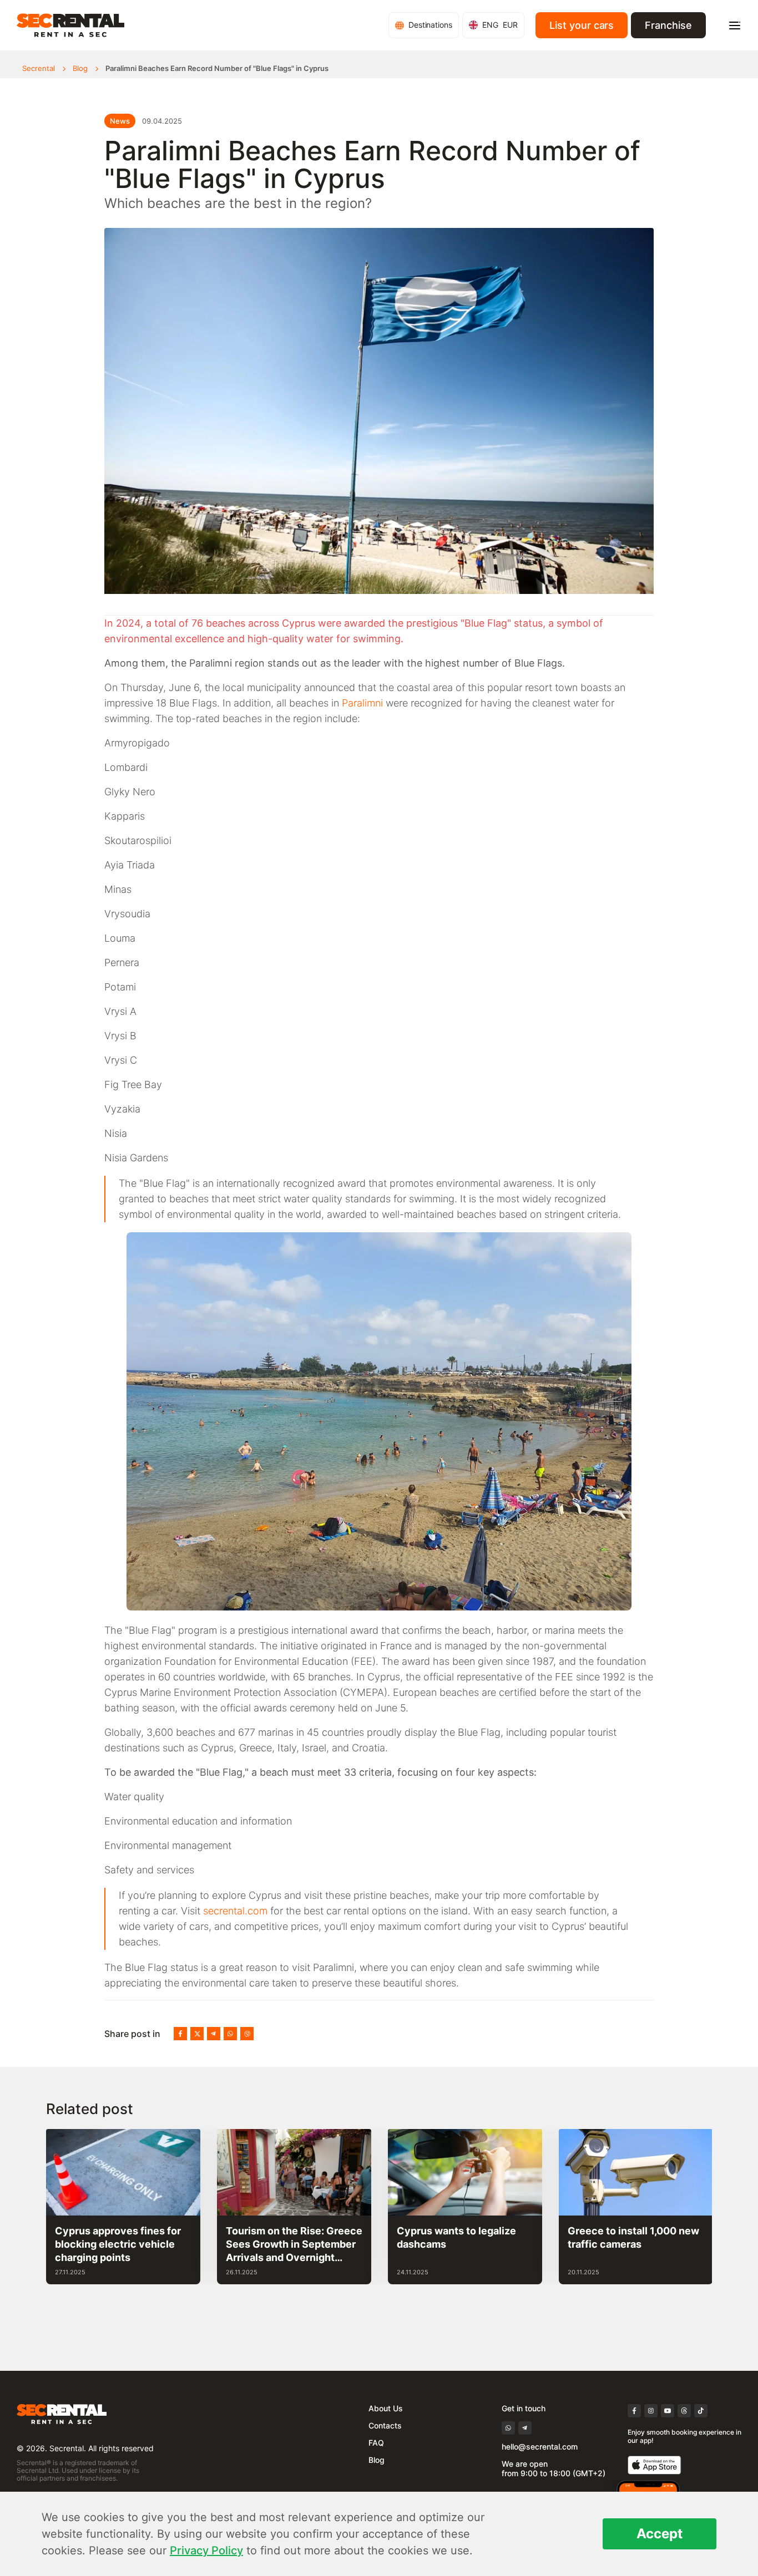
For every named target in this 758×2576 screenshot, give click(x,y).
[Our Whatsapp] (230, 2034)
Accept (660, 2534)
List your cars (582, 25)
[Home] (70, 25)
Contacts (385, 2425)
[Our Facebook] (180, 2034)
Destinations (431, 25)
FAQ (376, 2443)
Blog (80, 68)
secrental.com (235, 1911)
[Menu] (735, 26)
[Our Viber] (247, 2034)
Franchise (668, 25)
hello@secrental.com (540, 2447)
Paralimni (362, 703)
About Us (386, 2408)
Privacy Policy (206, 2550)
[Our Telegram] (214, 2034)
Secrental (39, 68)
